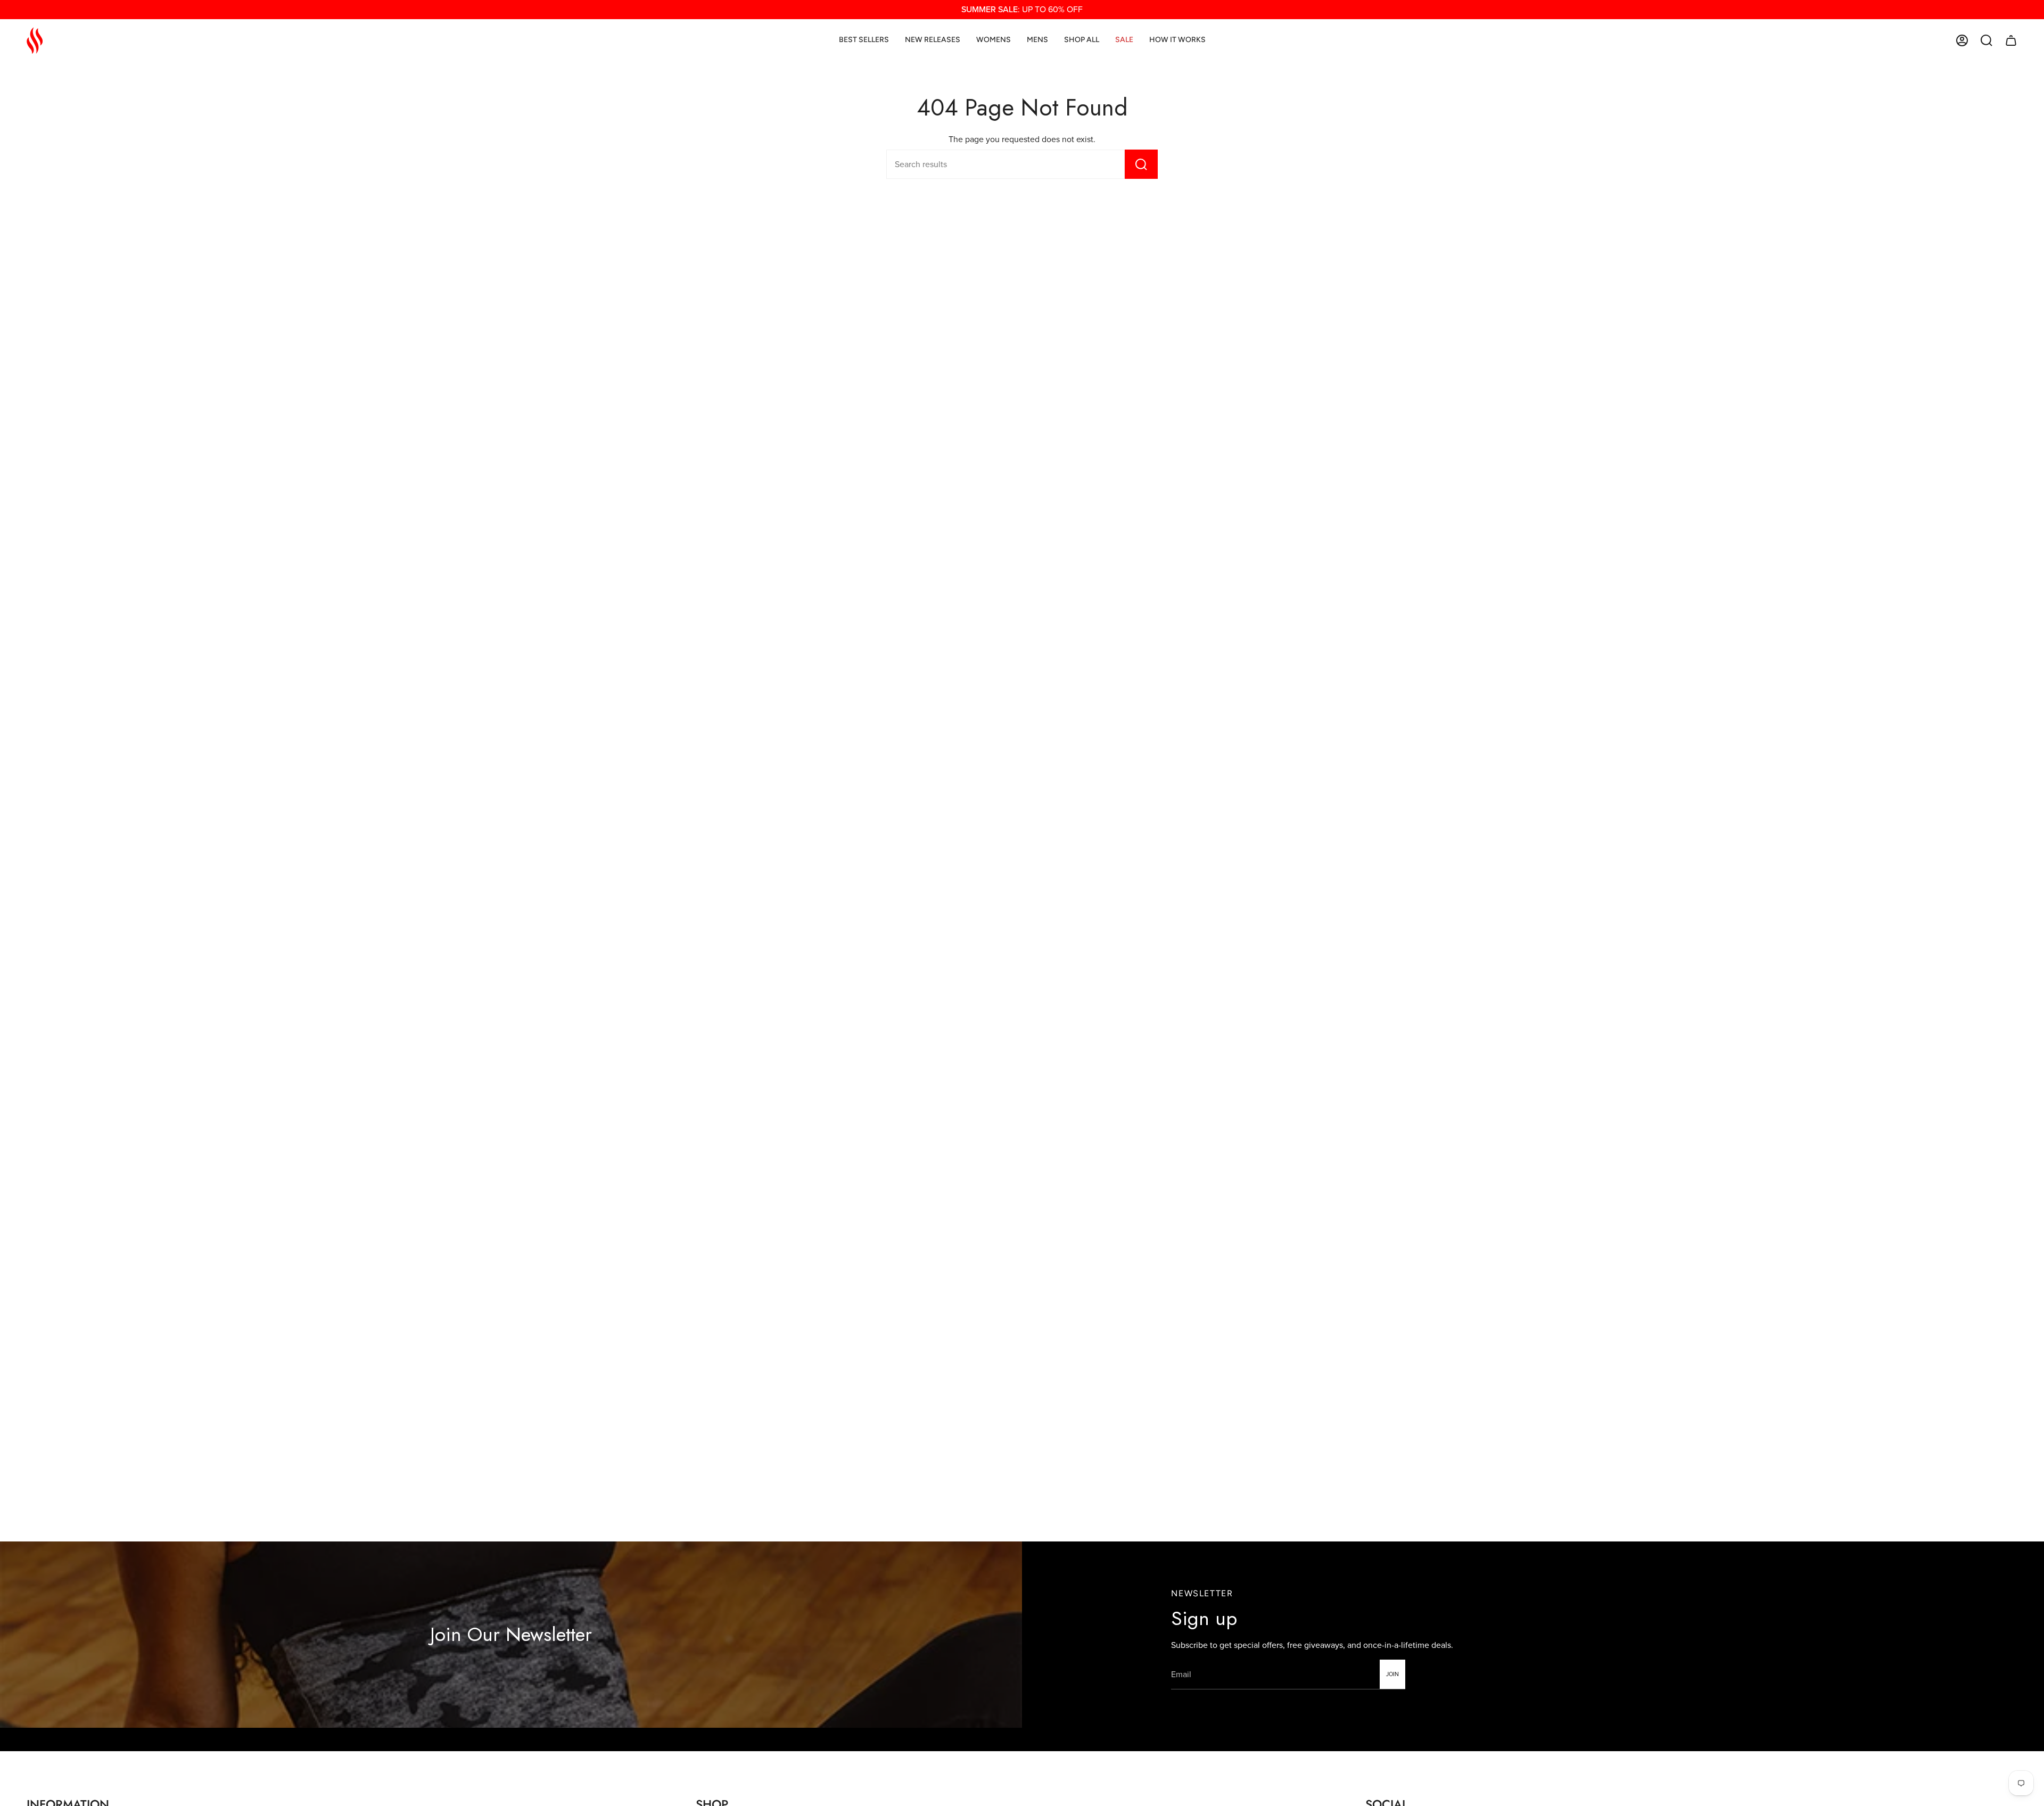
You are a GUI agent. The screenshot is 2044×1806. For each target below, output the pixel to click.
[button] (1987, 40)
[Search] (1141, 164)
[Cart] (2011, 40)
